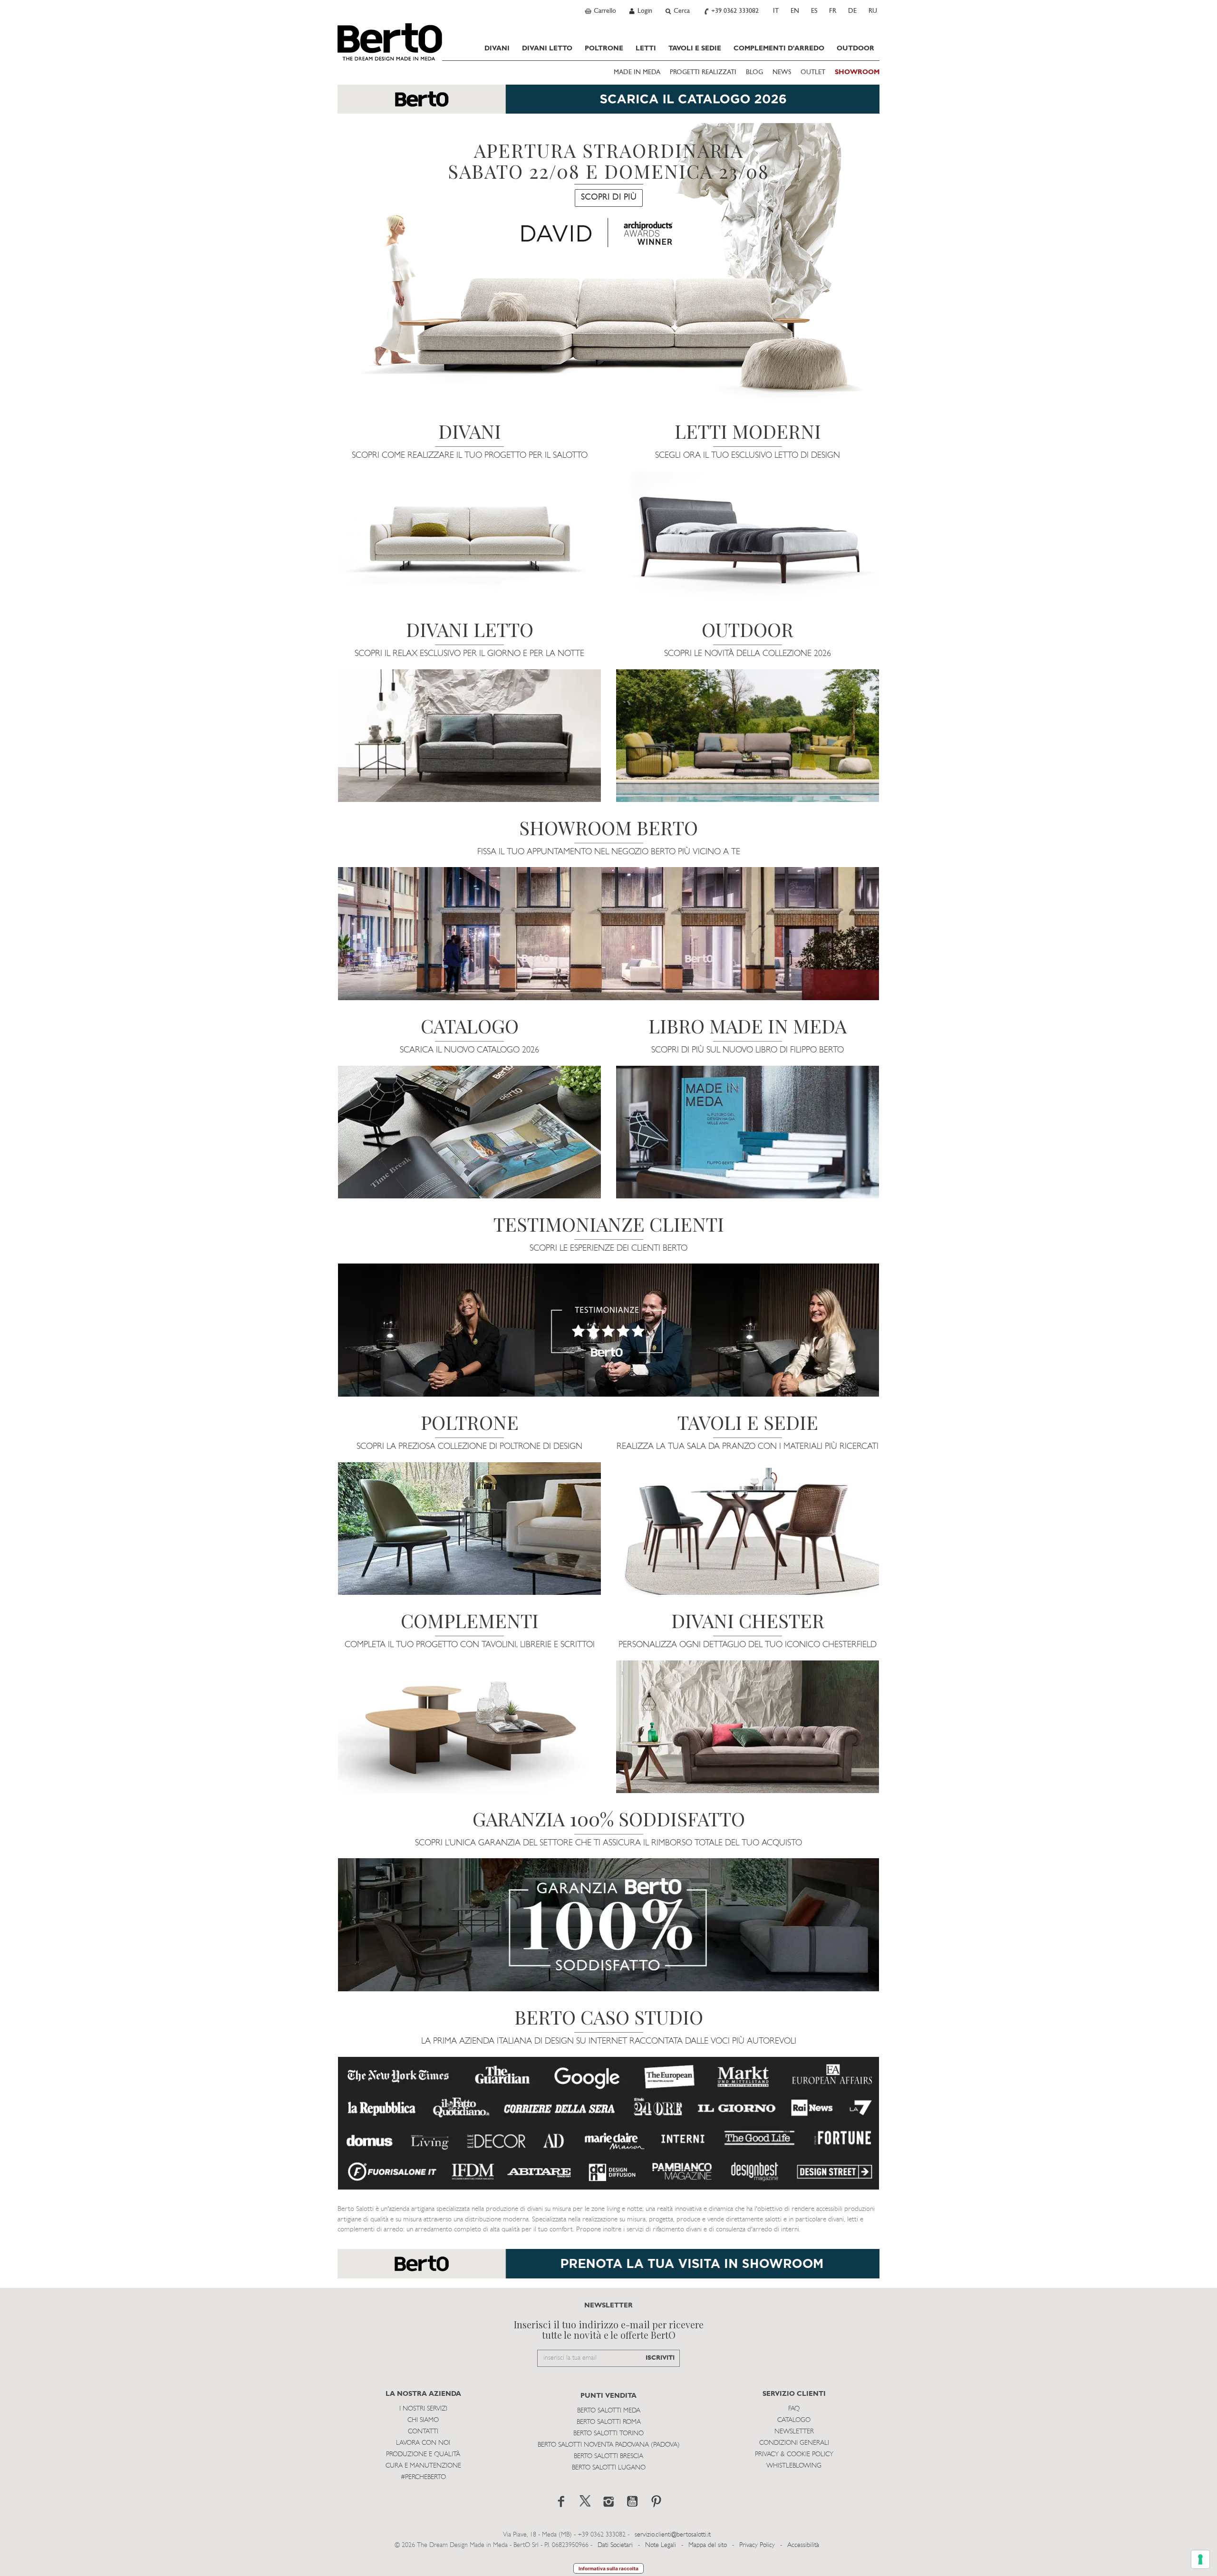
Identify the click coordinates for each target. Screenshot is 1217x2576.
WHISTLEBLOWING (794, 2466)
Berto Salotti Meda (609, 2411)
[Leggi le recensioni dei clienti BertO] (608, 1330)
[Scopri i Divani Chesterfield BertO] (748, 1727)
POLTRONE (604, 48)
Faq (794, 2409)
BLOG (754, 72)
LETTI (646, 48)
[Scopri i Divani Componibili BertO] (469, 537)
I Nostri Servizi (423, 2409)
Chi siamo (423, 2420)
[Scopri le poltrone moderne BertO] (469, 1529)
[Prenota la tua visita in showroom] (608, 104)
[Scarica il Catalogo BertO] (469, 1132)
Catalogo (794, 2420)
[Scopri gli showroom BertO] (608, 934)
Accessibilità (803, 2545)
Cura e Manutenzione (423, 2466)
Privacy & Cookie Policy (794, 2455)
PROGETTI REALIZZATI (703, 72)
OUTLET (813, 72)
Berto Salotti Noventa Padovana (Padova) (609, 2445)
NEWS (782, 72)
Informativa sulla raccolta (608, 2568)
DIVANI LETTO (547, 48)
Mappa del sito (708, 2545)
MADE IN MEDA (637, 72)
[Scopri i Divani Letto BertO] (469, 736)
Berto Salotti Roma (609, 2422)
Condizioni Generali (794, 2443)
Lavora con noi (423, 2443)
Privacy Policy (757, 2545)
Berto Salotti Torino (608, 2434)
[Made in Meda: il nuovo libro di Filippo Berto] (748, 1132)
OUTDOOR (855, 48)
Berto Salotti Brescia (608, 2456)
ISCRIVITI (660, 2358)
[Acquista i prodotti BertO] (748, 1529)
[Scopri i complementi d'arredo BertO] (469, 1727)
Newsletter (794, 2432)
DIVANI (497, 48)
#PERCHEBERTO (423, 2477)
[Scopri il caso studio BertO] (608, 2123)
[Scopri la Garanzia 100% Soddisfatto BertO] (608, 1925)
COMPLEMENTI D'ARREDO (779, 48)
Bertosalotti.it (390, 42)
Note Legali (661, 2545)
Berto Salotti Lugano (609, 2468)
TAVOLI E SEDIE (695, 48)
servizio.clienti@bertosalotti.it (673, 2535)
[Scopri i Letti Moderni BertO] (748, 537)
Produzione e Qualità (423, 2455)
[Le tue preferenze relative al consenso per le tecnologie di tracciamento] (1200, 2559)
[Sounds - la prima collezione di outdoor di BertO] (748, 736)
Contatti (423, 2432)
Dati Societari (615, 2545)
